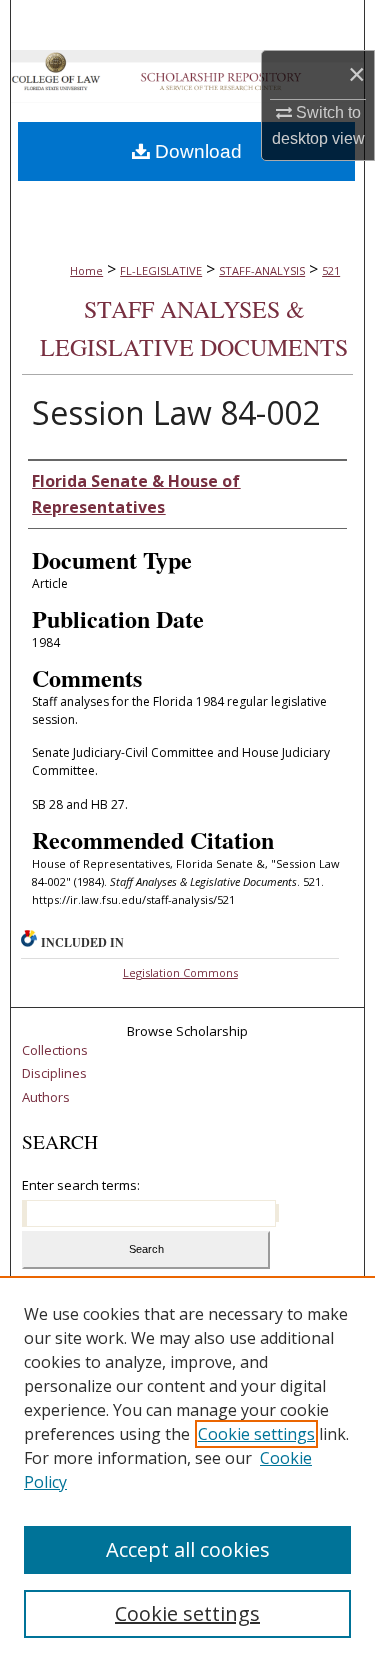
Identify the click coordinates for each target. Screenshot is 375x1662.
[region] (187, 1469)
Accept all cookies (188, 1549)
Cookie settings (256, 1434)
